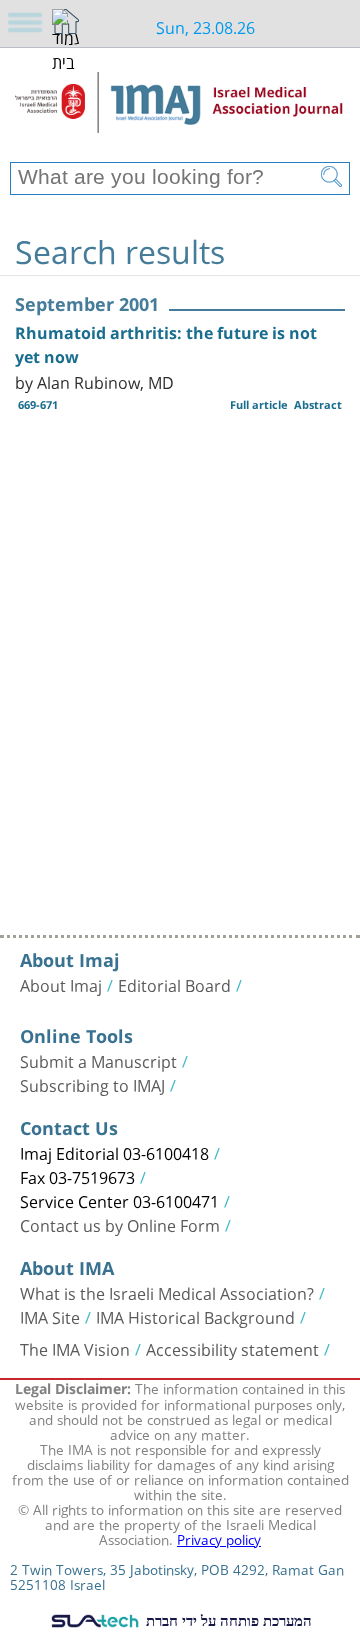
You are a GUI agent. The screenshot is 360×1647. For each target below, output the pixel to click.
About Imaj (61, 984)
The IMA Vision (75, 1348)
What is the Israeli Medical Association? (167, 1292)
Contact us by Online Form (120, 1224)
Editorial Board (174, 984)
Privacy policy (219, 1538)
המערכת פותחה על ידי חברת (227, 1620)
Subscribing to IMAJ (92, 1084)
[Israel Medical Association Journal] (180, 112)
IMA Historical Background (195, 1316)
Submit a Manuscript (98, 1060)
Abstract (318, 404)
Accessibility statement (232, 1348)
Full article (259, 404)
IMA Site (50, 1316)
